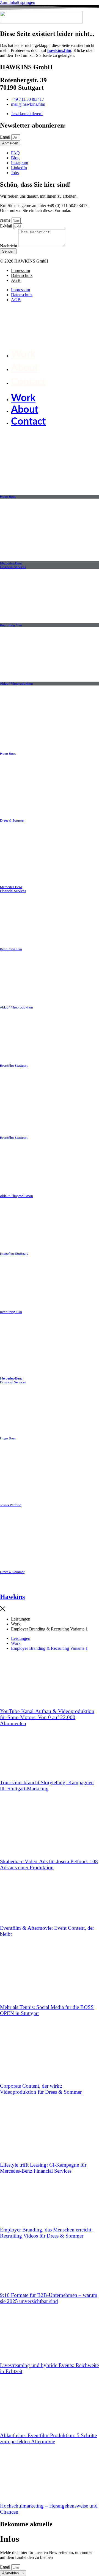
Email (6, 137)
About (25, 368)
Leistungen (21, 1619)
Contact (28, 382)
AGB (16, 280)
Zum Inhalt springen (18, 2)
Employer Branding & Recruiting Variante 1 (49, 1629)
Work (23, 354)
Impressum (20, 270)
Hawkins (12, 1597)
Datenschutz (22, 275)
